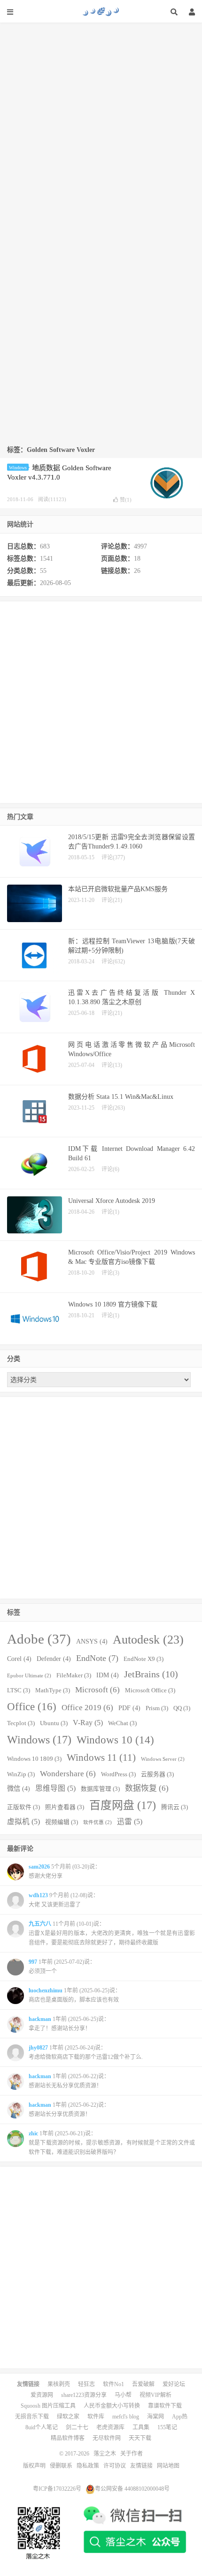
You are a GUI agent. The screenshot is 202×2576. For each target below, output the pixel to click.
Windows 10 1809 (34, 1759)
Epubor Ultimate (29, 1676)
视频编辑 (62, 1822)
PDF (129, 1708)
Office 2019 (87, 1708)
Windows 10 (115, 1740)
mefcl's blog (126, 2417)
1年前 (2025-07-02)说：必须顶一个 (62, 1967)
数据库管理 (100, 1789)
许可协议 (115, 2466)
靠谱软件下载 (165, 2406)
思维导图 (55, 1788)
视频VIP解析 (155, 2395)
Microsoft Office (150, 1690)
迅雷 (130, 1821)
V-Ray (88, 1723)
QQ (182, 1708)
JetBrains (151, 1674)
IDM (108, 1675)
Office (32, 1706)
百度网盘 (123, 1805)
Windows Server (163, 1759)
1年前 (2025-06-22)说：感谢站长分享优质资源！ (69, 2110)
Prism (157, 1708)
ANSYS (92, 1641)
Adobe (39, 1639)
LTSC (19, 1690)
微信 (19, 1788)
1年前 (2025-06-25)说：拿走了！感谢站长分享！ (69, 2024)
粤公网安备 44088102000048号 (132, 2489)
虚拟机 (23, 1821)
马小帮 (123, 2395)
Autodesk (148, 1640)
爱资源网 (42, 2395)
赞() (126, 500)
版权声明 (34, 2466)
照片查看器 (65, 1807)
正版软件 (23, 1807)
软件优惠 (97, 1822)
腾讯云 (175, 1807)
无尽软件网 (107, 2438)
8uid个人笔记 (42, 2427)
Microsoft (97, 1690)
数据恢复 (147, 1788)
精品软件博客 (68, 2438)
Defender (54, 1659)
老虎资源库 (110, 2427)
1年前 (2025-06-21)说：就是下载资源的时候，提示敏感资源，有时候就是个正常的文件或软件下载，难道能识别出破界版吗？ (112, 2143)
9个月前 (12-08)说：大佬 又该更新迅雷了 (64, 1900)
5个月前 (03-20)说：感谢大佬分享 (65, 1871)
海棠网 (155, 2417)
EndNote (97, 1658)
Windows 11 (101, 1757)
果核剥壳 (59, 2384)
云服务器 (157, 1774)
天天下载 (140, 2438)
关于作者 (132, 2454)
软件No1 (113, 2384)
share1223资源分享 (84, 2395)
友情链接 (141, 2466)
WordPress (118, 1774)
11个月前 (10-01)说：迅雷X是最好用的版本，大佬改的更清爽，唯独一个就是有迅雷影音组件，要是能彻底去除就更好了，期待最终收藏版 (112, 1933)
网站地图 (168, 2466)
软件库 (96, 2417)
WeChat (122, 1723)
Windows (18, 468)
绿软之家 (68, 2417)
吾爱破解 (143, 2384)
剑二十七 (77, 2427)
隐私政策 (88, 2466)
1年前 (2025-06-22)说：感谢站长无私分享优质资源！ (69, 2081)
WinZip (21, 1774)
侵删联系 (61, 2466)
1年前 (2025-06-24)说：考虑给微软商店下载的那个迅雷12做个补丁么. (86, 2052)
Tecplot (21, 1723)
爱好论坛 (174, 2384)
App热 (180, 2417)
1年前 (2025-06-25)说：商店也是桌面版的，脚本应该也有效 (75, 1995)
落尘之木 (101, 12)
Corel (19, 1659)
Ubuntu (54, 1723)
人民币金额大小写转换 (112, 2406)
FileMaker (74, 1675)
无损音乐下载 (32, 2417)
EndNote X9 (144, 1659)
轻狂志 (86, 2384)
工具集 (141, 2427)
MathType (53, 1690)
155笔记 (167, 2427)
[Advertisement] (101, 123)
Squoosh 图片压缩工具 (48, 2406)
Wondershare (68, 1774)
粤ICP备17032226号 (57, 2489)
